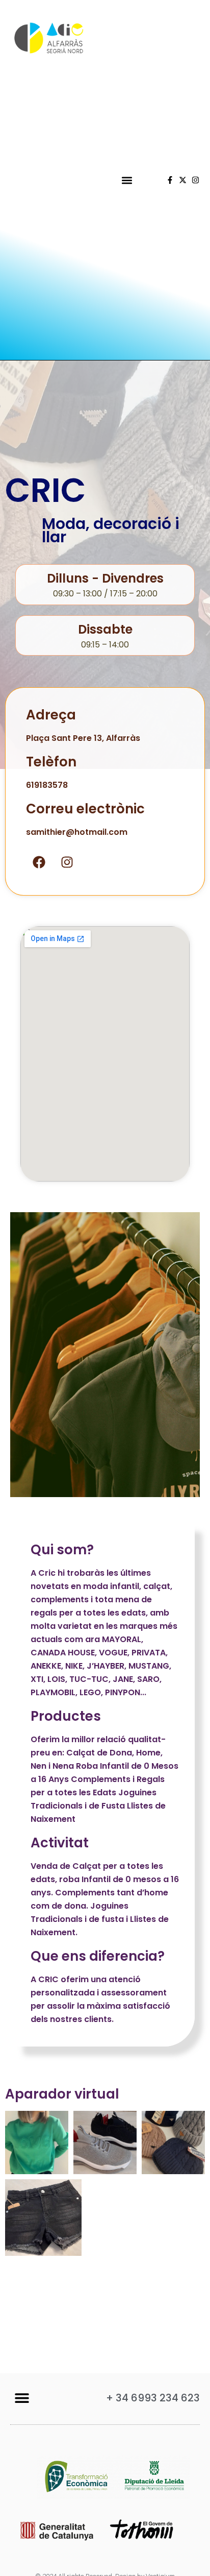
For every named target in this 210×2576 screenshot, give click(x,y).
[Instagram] (195, 180)
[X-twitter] (183, 180)
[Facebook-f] (170, 180)
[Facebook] (39, 862)
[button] (127, 180)
